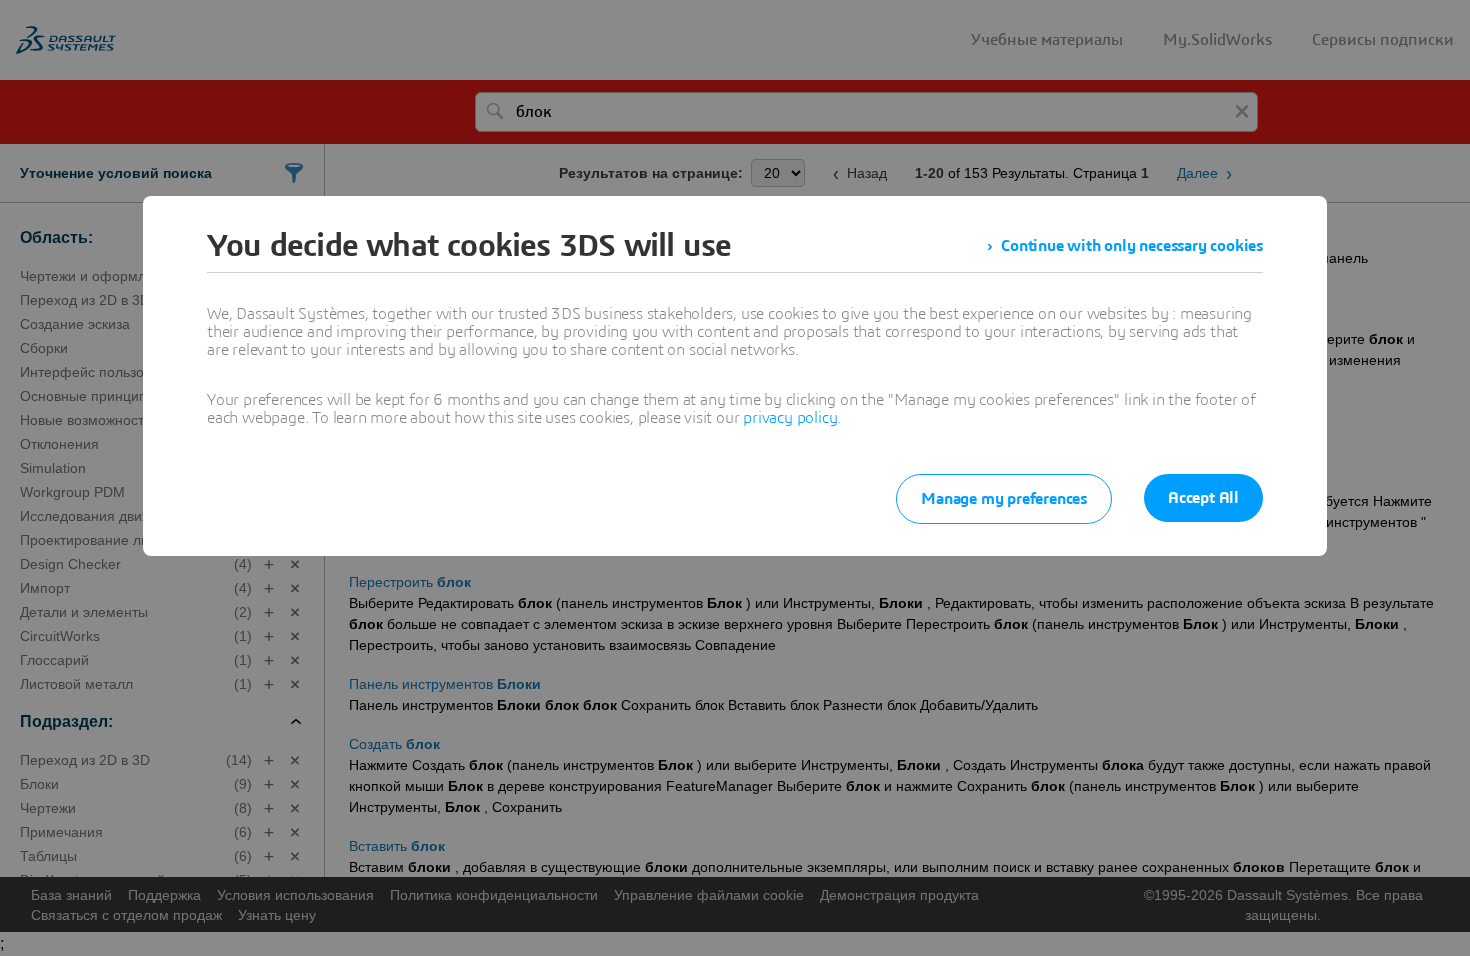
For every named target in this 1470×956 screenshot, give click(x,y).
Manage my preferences (1004, 499)
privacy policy (790, 418)
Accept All (1203, 498)
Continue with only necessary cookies (1132, 246)
